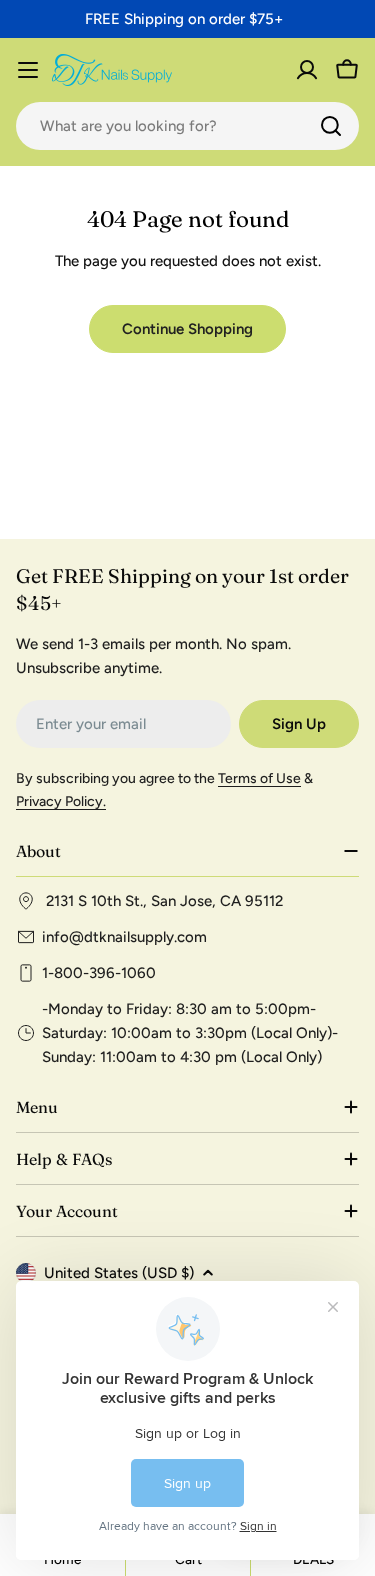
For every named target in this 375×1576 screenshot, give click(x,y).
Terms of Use (259, 778)
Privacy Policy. (61, 801)
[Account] (307, 70)
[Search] (331, 126)
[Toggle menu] (28, 70)
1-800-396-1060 (99, 973)
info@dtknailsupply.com (124, 937)
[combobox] (187, 126)
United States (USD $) (119, 1273)
